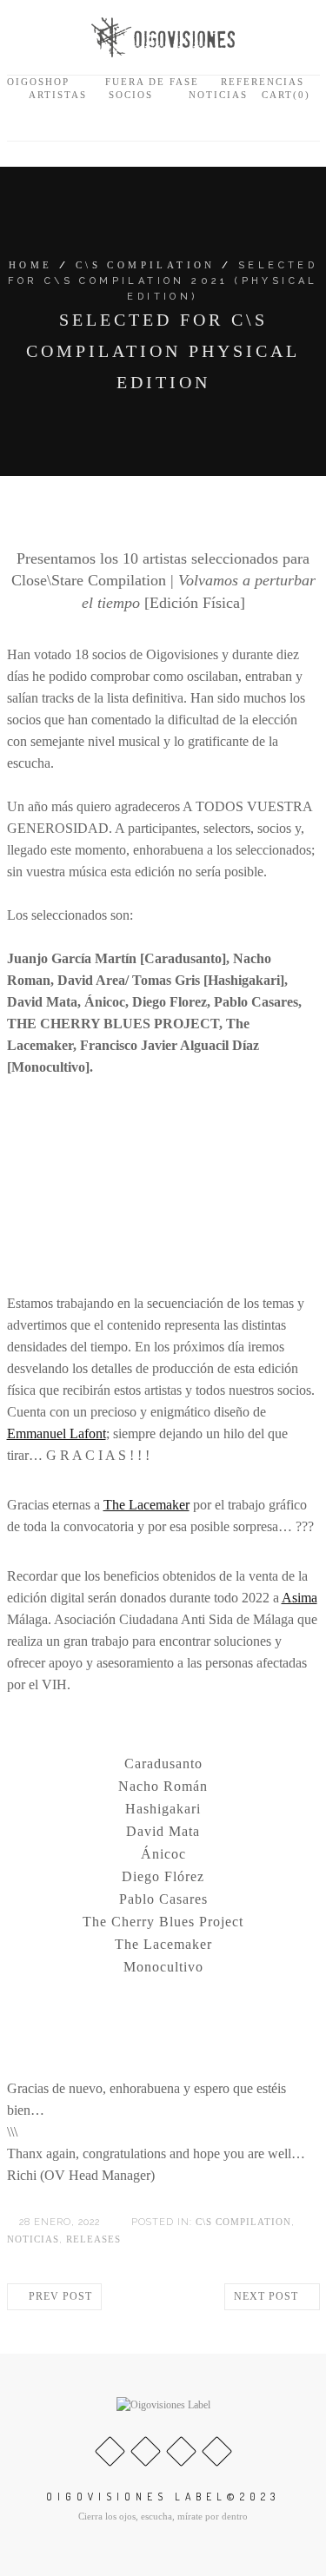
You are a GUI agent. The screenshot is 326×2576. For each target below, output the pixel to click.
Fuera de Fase (152, 82)
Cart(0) (284, 95)
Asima (299, 1598)
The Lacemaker (146, 1505)
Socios (131, 95)
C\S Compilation (146, 265)
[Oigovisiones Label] (163, 36)
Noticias (218, 95)
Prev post (59, 2296)
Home (31, 265)
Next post (268, 2296)
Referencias (263, 82)
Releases (93, 2239)
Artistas (58, 95)
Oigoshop (38, 82)
